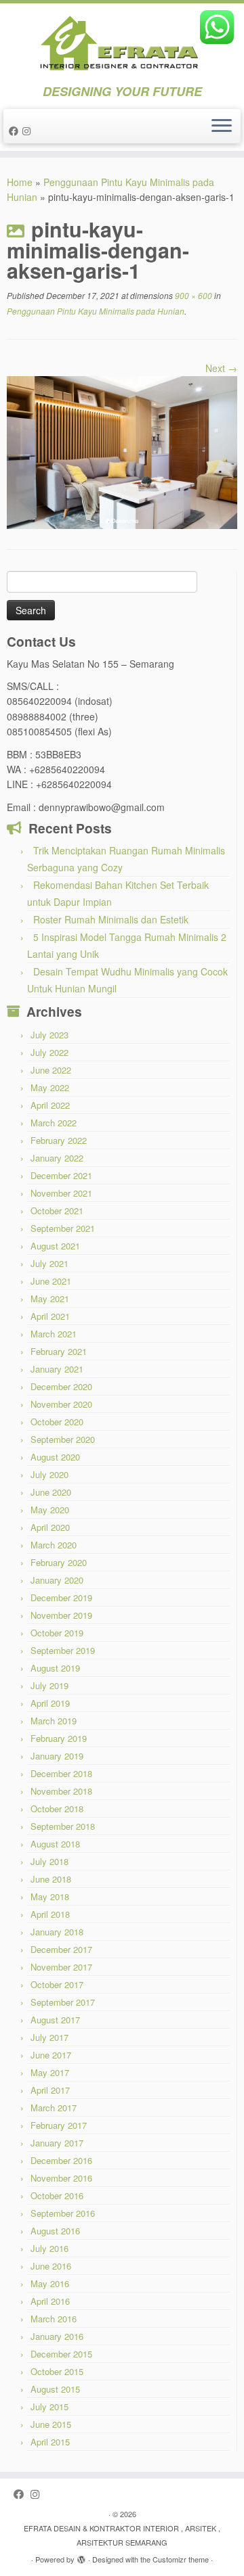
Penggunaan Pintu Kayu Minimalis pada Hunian (96, 311)
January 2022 (57, 1158)
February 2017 (59, 2125)
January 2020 (57, 1580)
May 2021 (50, 1298)
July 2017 (49, 2037)
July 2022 (49, 1052)
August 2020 (55, 1457)
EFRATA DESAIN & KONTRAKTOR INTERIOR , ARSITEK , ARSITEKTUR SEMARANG (122, 2535)
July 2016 (49, 2248)
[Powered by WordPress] (81, 2556)
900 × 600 (192, 295)
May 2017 (50, 2072)
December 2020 (61, 1386)
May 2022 (50, 1087)
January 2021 (57, 1369)
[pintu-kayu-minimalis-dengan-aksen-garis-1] (122, 451)
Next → (221, 368)
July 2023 (49, 1035)
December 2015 (61, 2354)
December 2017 (61, 1949)
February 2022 (59, 1140)
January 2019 (57, 1756)
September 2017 (63, 2002)
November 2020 (61, 1404)
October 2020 (57, 1422)
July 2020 (49, 1474)
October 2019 (57, 1633)
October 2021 (57, 1211)
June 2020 (51, 1492)
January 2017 (57, 2143)
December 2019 (61, 1597)
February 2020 (59, 1562)
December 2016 (61, 2160)
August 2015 (55, 2389)
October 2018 (57, 1809)
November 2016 (61, 2178)
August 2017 (55, 2020)
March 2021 (54, 1334)
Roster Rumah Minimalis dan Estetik (111, 919)
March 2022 (54, 1123)
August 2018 (55, 1844)
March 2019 (54, 1721)
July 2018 (49, 1861)
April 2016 (50, 2301)
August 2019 (55, 1668)
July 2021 (49, 1263)
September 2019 (63, 1650)
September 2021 (63, 1228)
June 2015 (51, 2424)
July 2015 (49, 2407)
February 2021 (59, 1351)
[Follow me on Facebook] (16, 131)
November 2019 (61, 1615)
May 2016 (50, 2283)
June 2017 (51, 2055)
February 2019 (59, 1738)
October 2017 (57, 1984)
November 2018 (61, 1791)
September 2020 (63, 1439)
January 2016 (57, 2336)
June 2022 (51, 1070)
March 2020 (54, 1545)
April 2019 (50, 1703)
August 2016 (55, 2231)
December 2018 (61, 1773)
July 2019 (49, 1685)
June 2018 (51, 1879)
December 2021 (61, 1175)
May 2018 (50, 1896)
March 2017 (54, 2108)
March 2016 (54, 2319)
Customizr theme (181, 2559)
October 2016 (57, 2195)
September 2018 (63, 1826)
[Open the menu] (222, 127)
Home (20, 182)
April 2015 (50, 2442)
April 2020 (50, 1527)
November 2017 (61, 1967)
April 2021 (50, 1316)
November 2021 (61, 1193)
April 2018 (50, 1914)
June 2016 (51, 2266)
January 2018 (57, 1932)
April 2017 (50, 2090)
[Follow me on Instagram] (28, 131)
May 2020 (50, 1510)
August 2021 (55, 1246)
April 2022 (50, 1105)
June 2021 (51, 1281)
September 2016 (63, 2213)
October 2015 (57, 2371)
